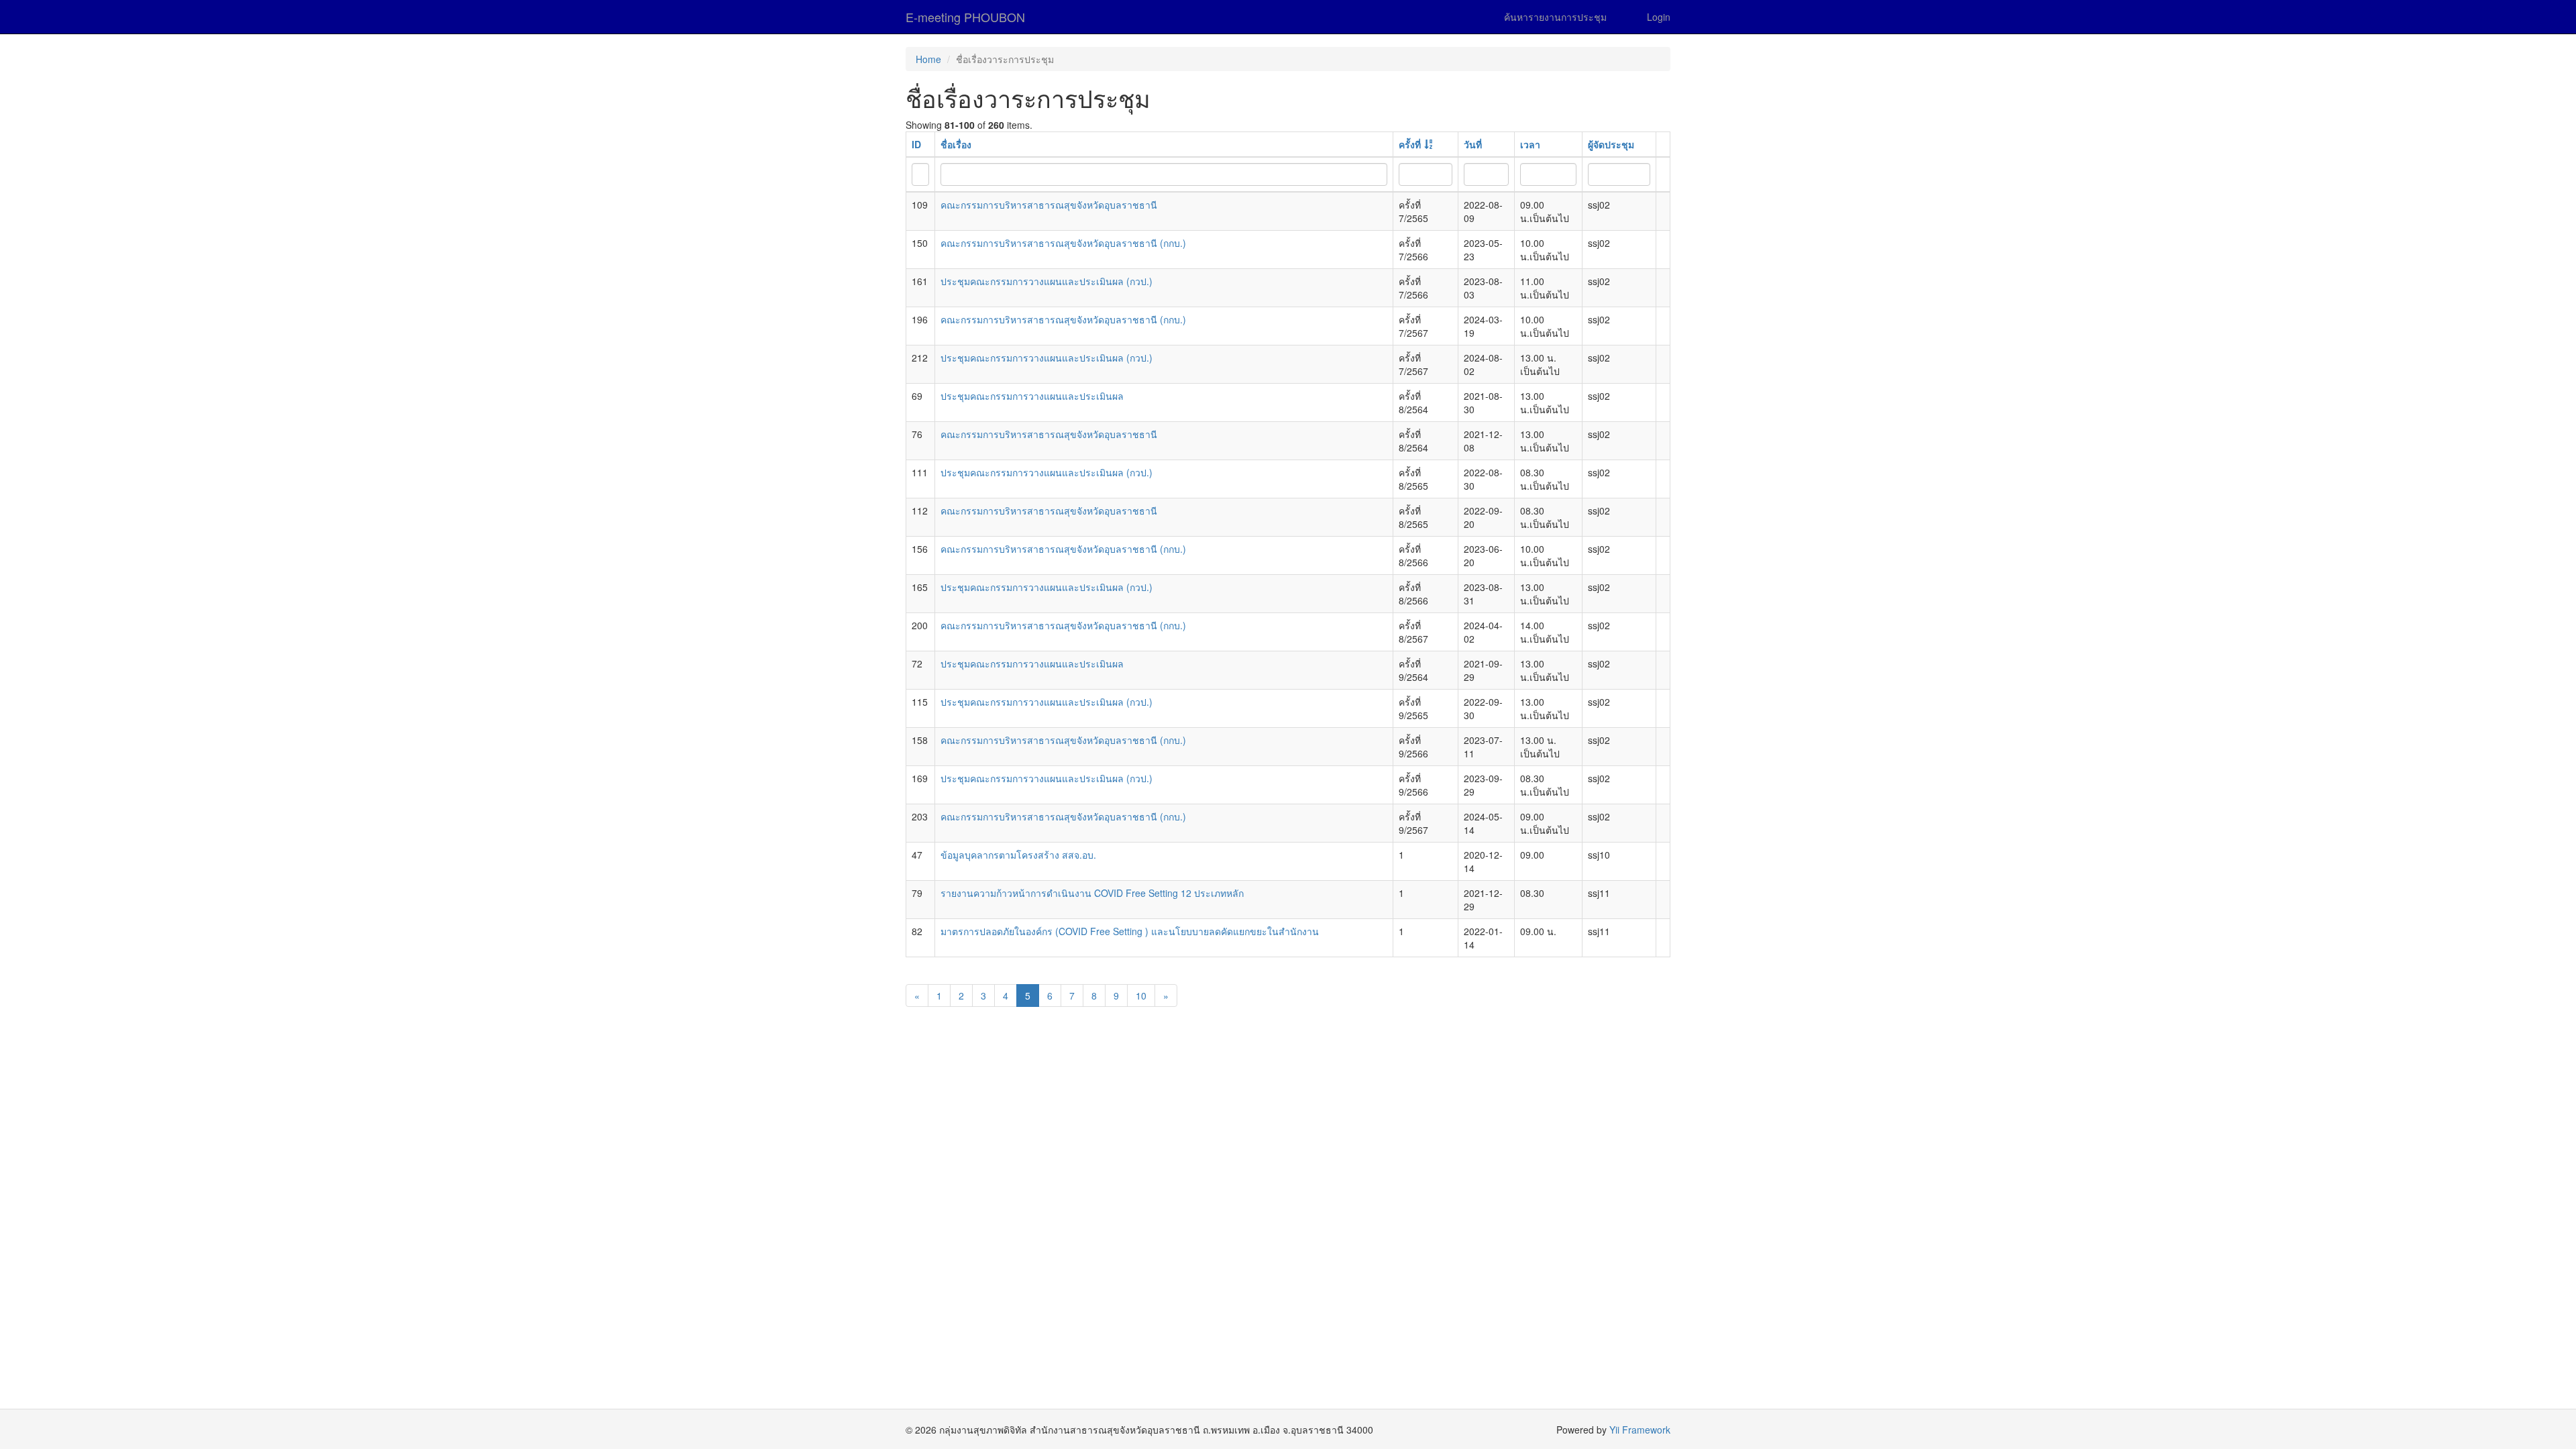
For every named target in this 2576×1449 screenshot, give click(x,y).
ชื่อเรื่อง (956, 144)
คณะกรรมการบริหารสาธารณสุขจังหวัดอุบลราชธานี (1049, 205)
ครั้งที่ (1410, 144)
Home (928, 59)
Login (1659, 17)
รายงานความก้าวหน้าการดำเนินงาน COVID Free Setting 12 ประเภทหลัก (1092, 893)
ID (916, 144)
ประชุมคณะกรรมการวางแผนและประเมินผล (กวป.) (1046, 281)
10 (1141, 996)
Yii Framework (1640, 1430)
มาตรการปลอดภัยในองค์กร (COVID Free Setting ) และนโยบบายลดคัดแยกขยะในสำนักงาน (1130, 931)
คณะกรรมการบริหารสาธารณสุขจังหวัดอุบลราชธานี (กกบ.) (1063, 243)
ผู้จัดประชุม (1611, 144)
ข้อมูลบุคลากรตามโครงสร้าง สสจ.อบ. (1018, 855)
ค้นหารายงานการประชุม (1555, 17)
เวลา (1530, 144)
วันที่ (1473, 144)
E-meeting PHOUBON (965, 17)
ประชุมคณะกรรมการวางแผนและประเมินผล (1032, 396)
